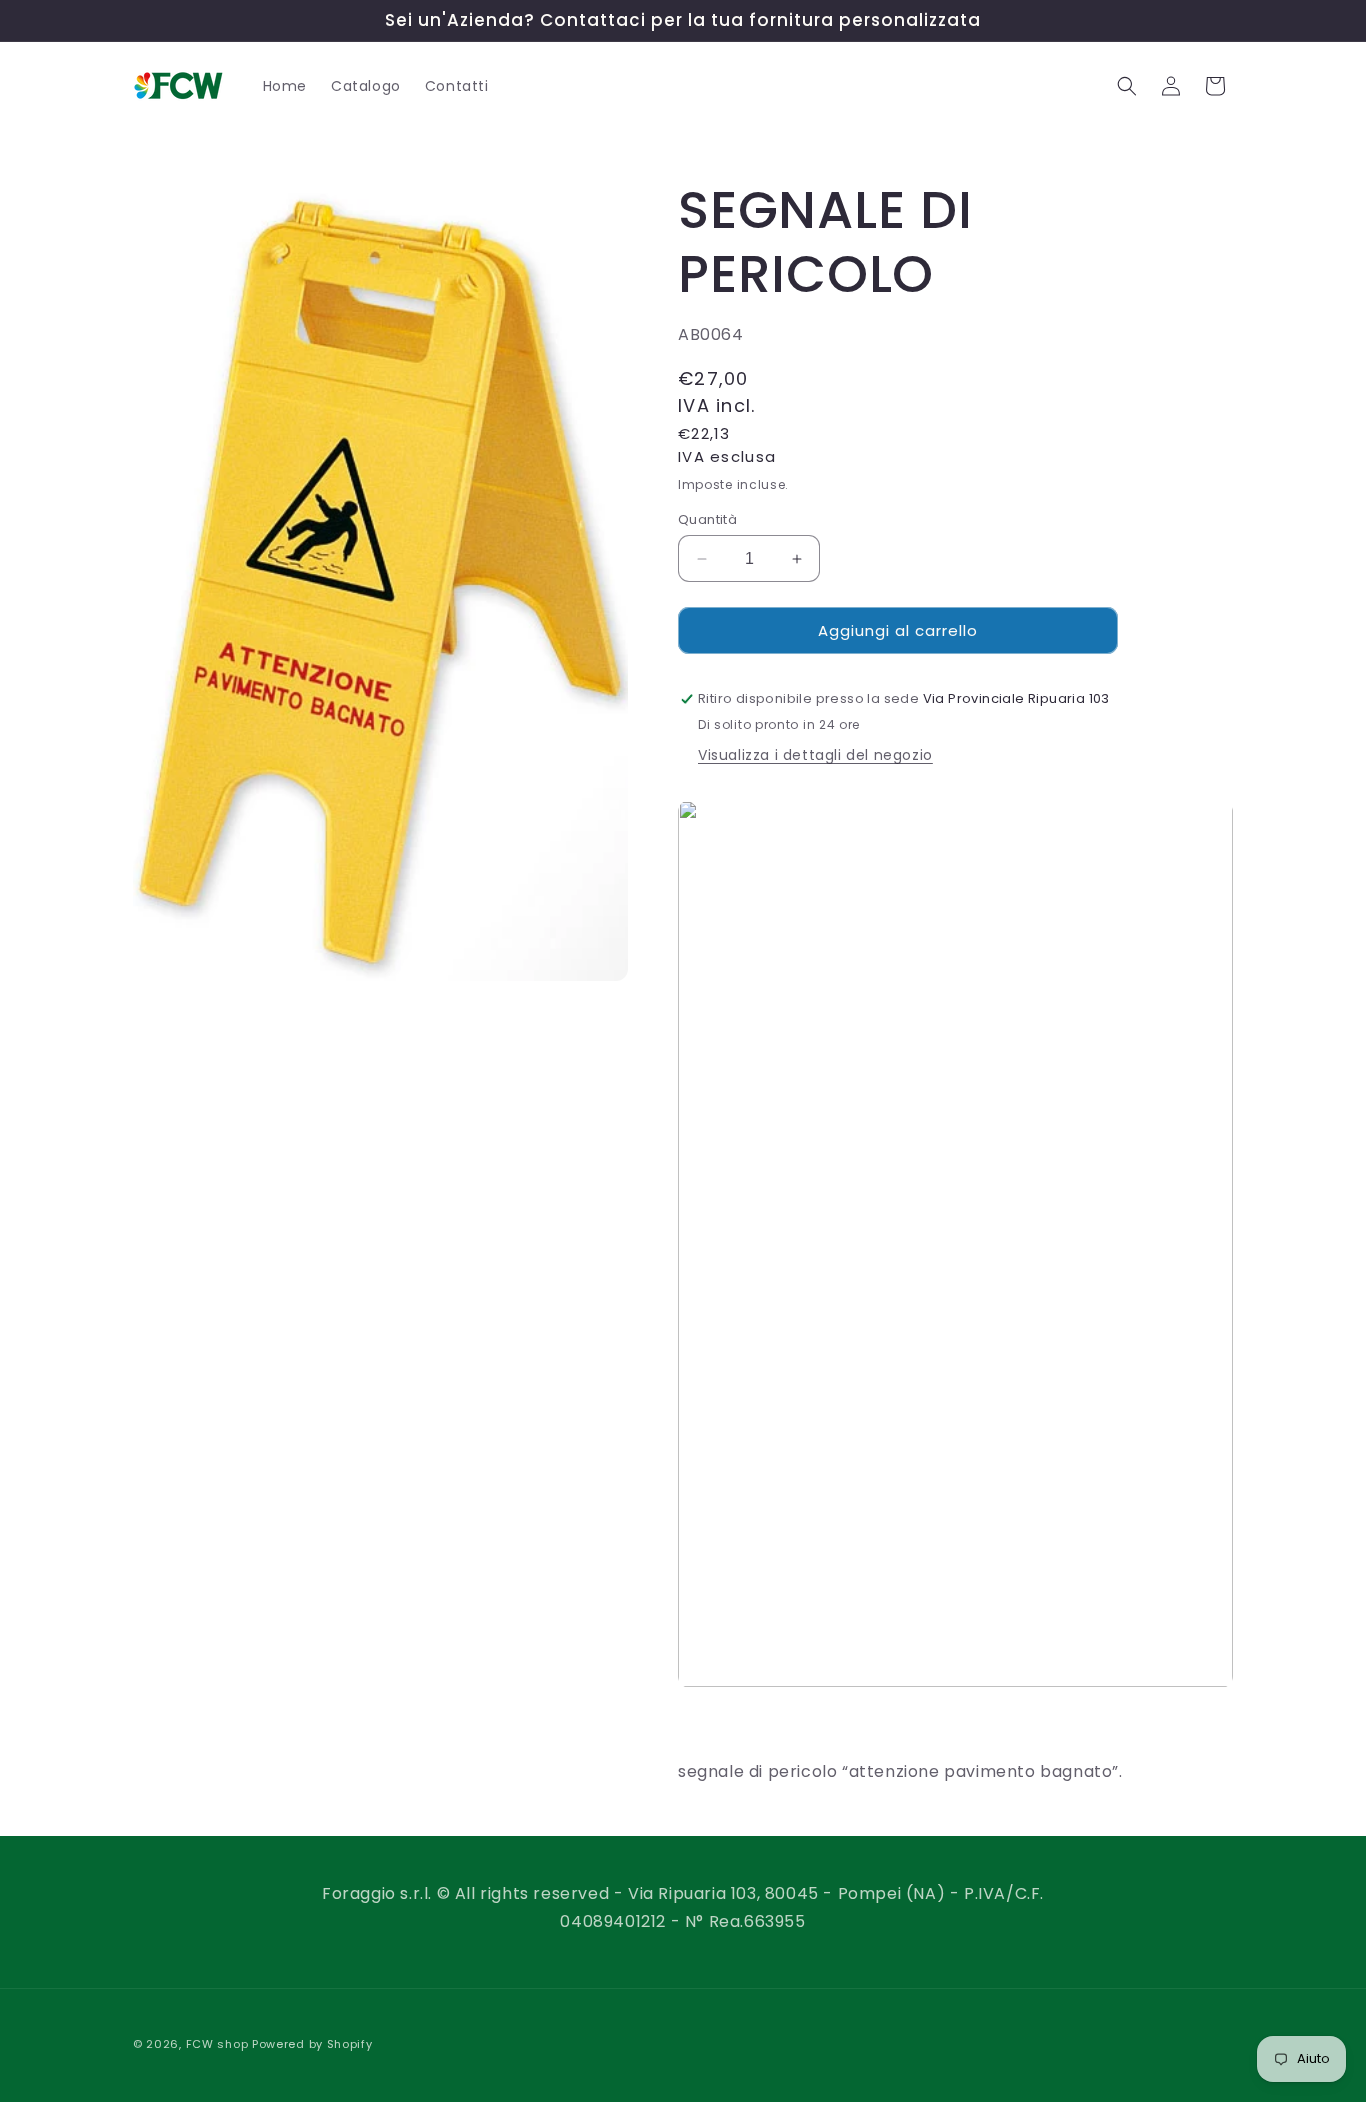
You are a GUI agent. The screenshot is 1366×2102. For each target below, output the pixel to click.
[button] (1127, 86)
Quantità (707, 519)
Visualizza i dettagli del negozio (815, 756)
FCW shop (217, 2044)
